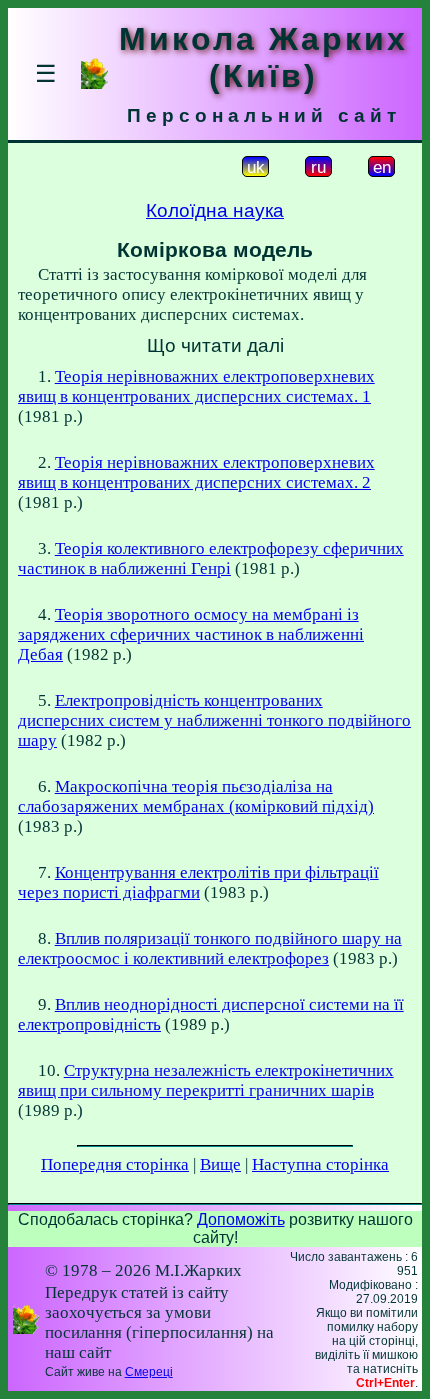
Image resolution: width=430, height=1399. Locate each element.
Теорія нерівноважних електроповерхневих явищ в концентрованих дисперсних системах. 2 (196, 472)
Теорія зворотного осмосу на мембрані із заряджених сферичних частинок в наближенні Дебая (191, 634)
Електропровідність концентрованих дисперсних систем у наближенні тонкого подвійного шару (214, 720)
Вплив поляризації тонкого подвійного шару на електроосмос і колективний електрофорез (210, 948)
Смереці (149, 1372)
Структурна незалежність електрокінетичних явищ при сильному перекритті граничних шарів (206, 1080)
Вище (220, 1164)
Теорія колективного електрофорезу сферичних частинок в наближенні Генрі (211, 558)
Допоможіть (241, 1219)
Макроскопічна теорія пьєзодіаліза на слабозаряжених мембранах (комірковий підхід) (196, 796)
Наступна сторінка (320, 1164)
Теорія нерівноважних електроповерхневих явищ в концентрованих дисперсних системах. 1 (196, 386)
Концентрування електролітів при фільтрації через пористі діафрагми (198, 882)
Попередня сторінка (115, 1164)
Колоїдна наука (215, 210)
